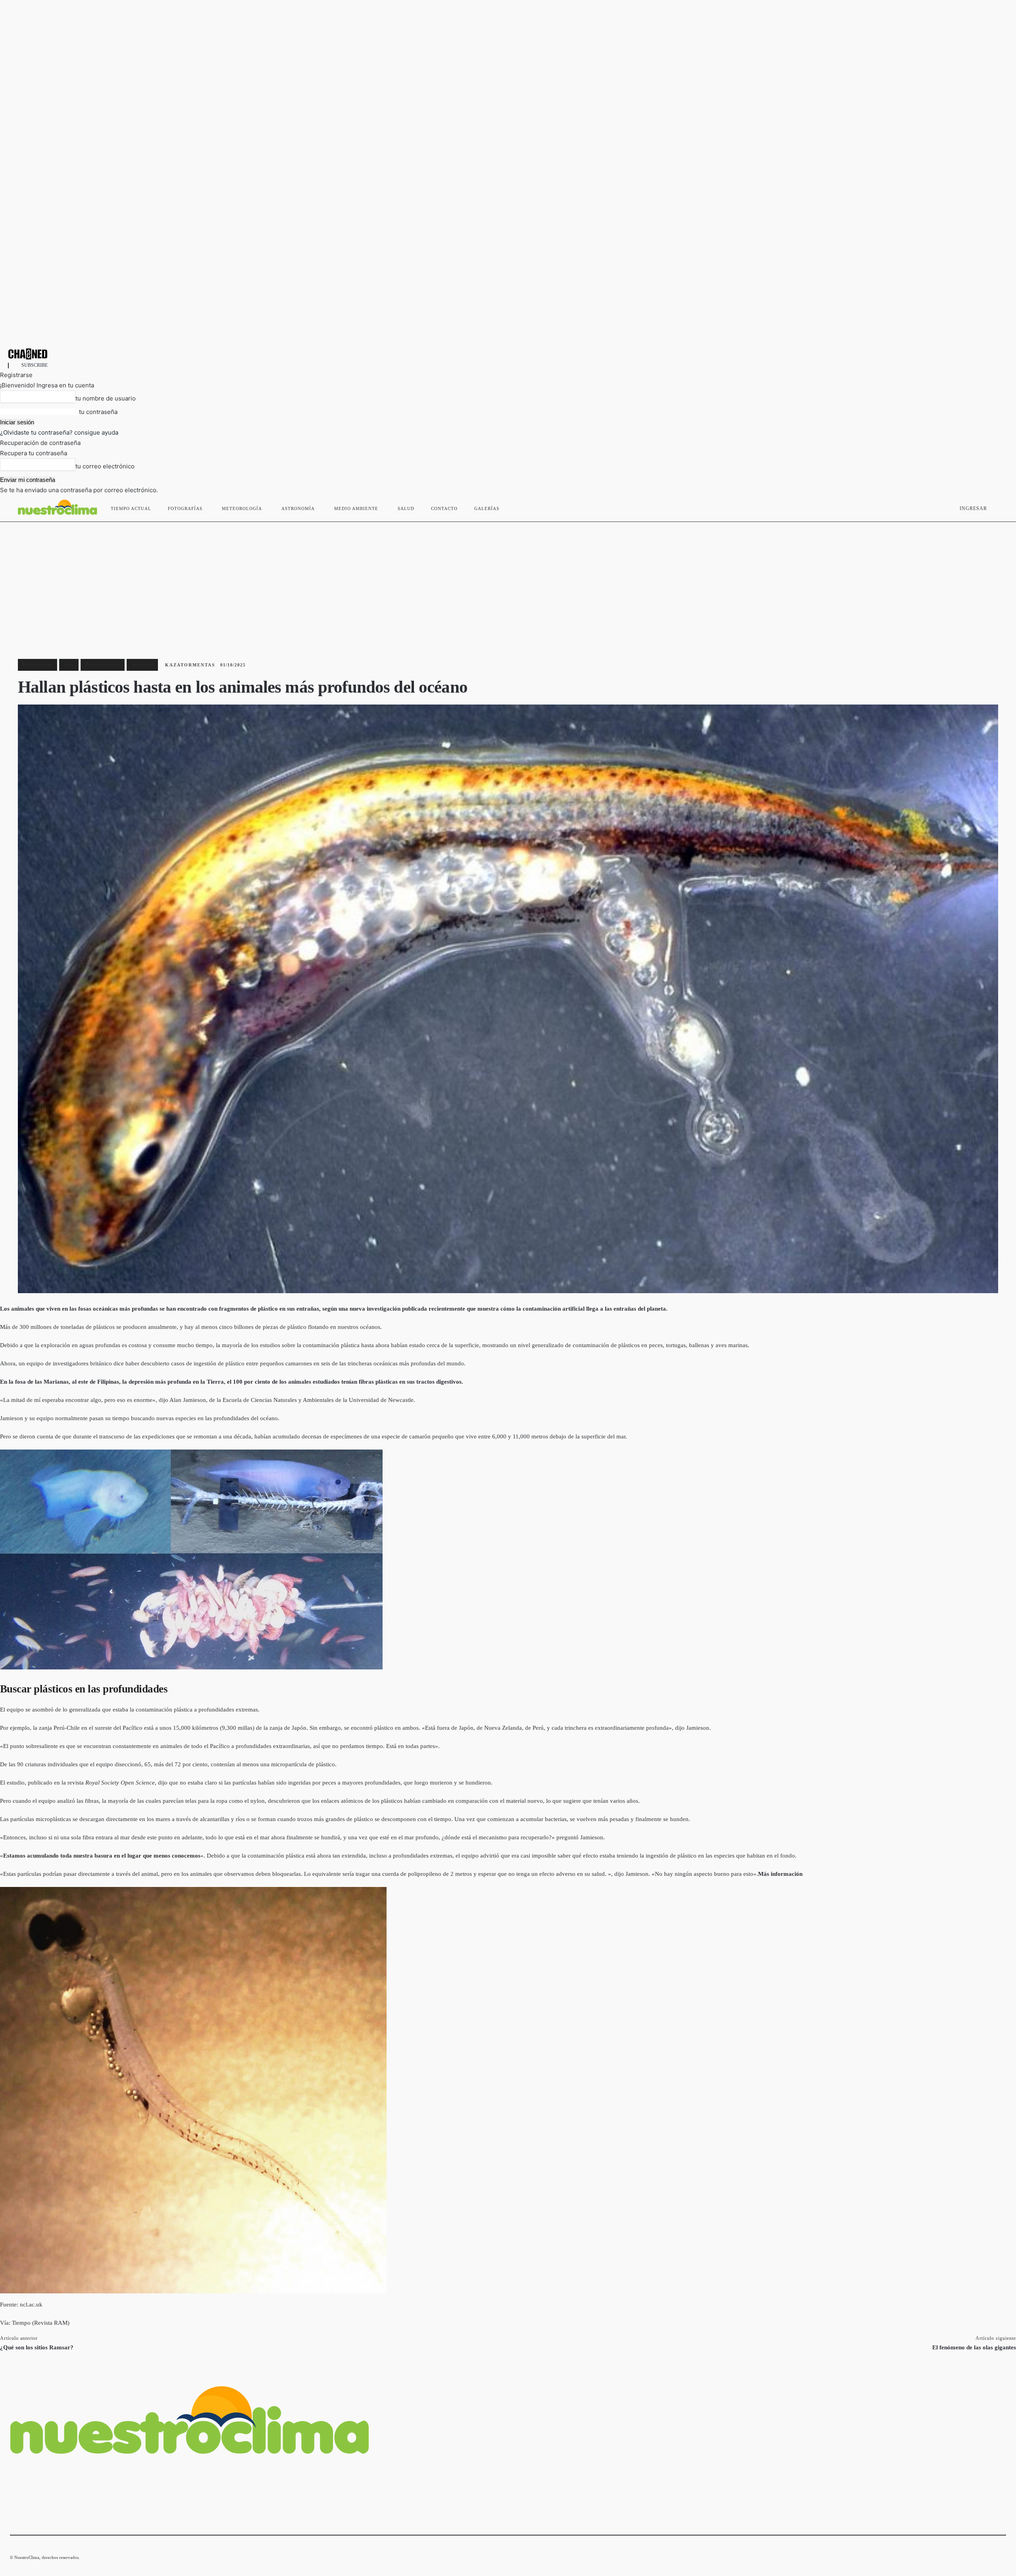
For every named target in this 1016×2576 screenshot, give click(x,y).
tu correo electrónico (105, 466)
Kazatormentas (190, 665)
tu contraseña (98, 412)
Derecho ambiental (103, 664)
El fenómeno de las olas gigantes (974, 2347)
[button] (997, 507)
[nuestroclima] (508, 354)
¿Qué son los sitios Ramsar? (37, 2347)
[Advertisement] (508, 581)
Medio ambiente (38, 664)
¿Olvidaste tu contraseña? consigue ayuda (59, 432)
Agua (69, 664)
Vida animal (142, 664)
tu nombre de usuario (106, 398)
